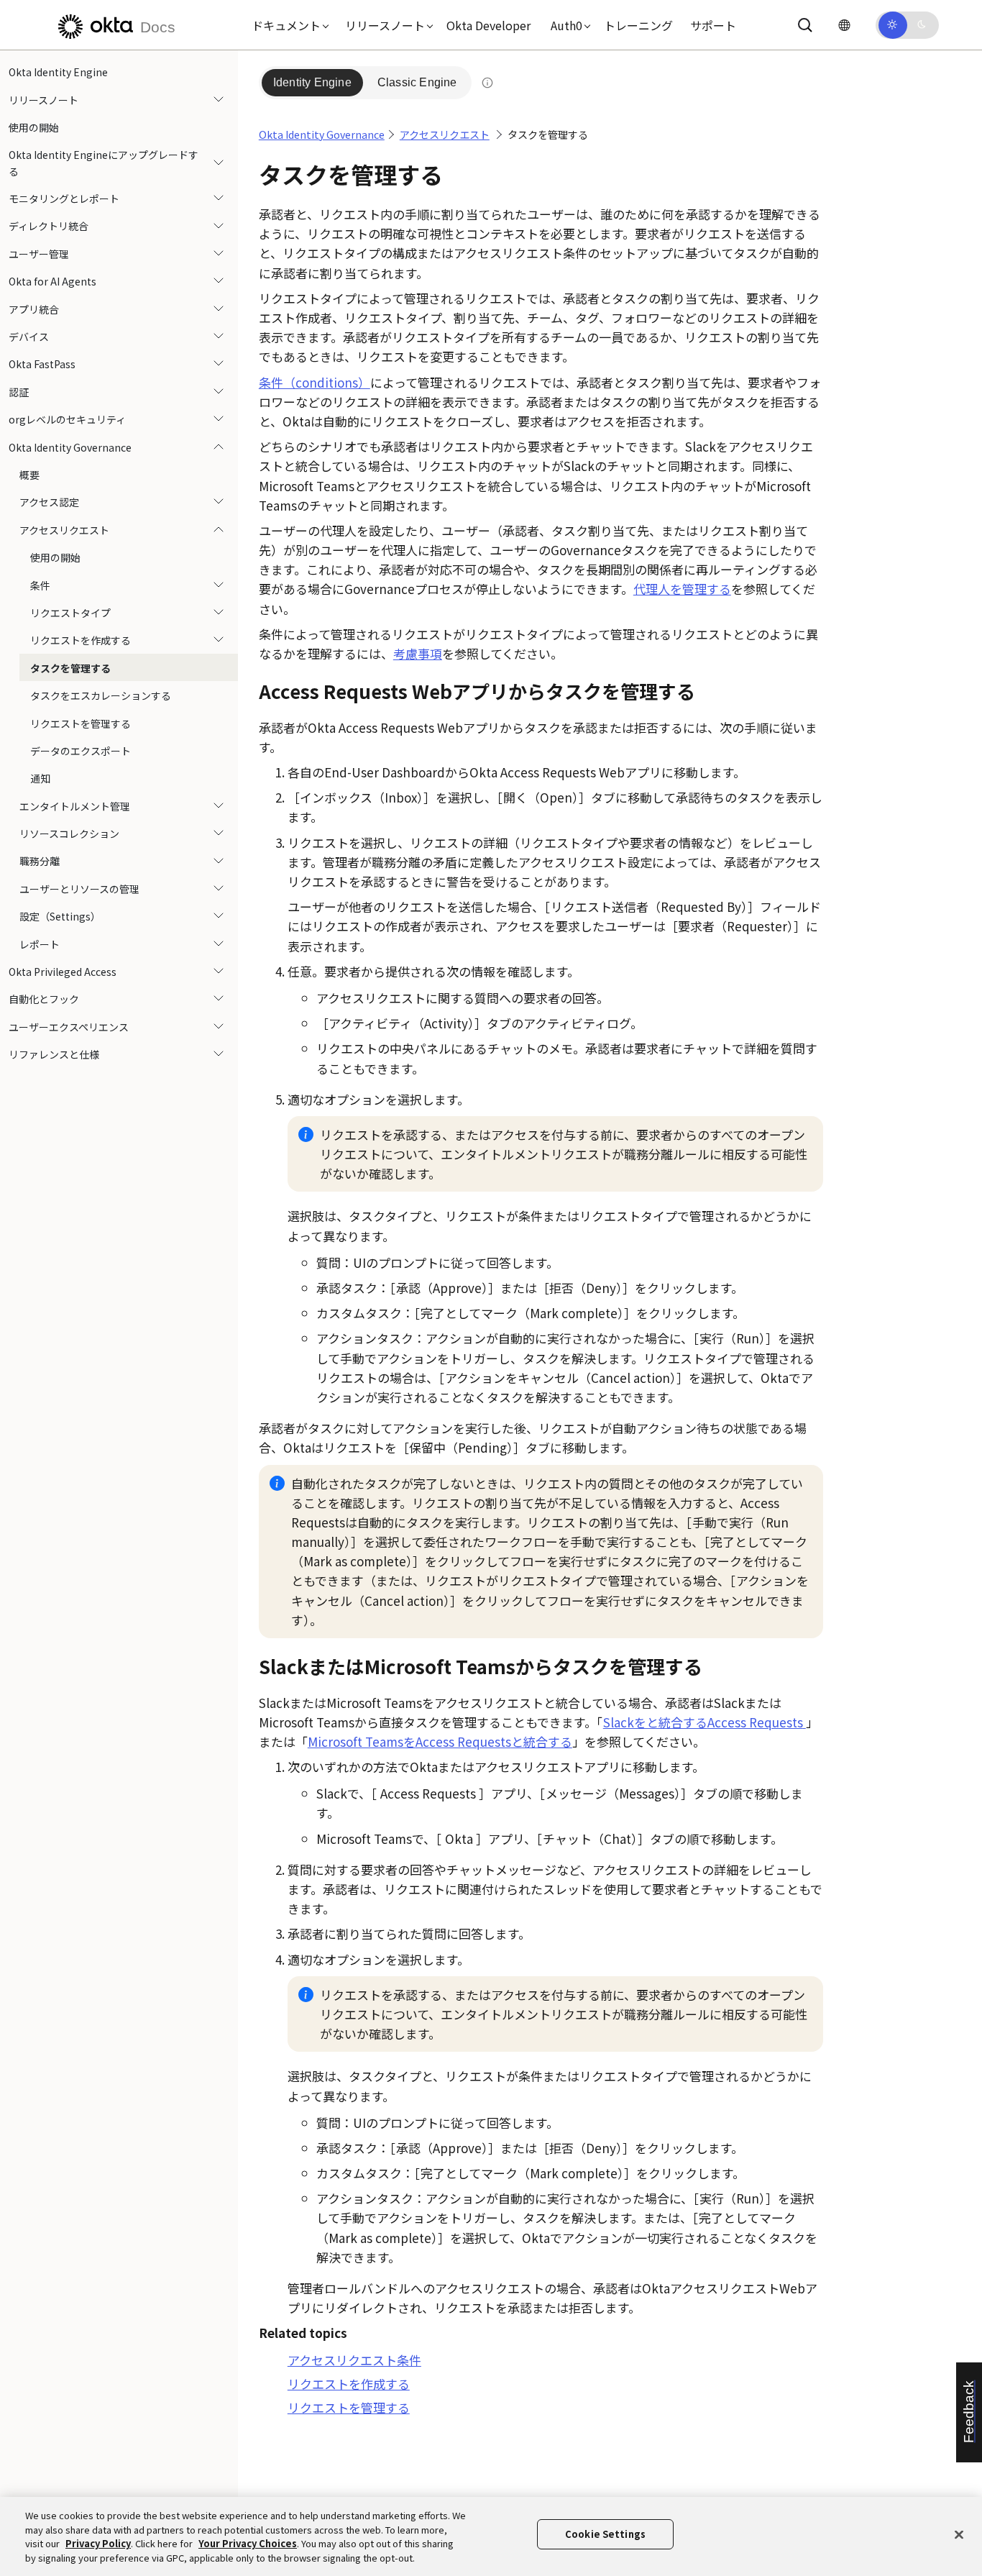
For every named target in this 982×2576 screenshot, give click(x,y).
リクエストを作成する (81, 640)
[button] (287, 25)
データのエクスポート (81, 751)
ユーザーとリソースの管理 (79, 889)
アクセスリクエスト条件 (354, 2360)
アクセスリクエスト (64, 530)
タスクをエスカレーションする (101, 695)
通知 (40, 778)
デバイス (29, 337)
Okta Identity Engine (58, 72)
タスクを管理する (70, 668)
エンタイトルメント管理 (75, 806)
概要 (29, 475)
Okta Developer (488, 25)
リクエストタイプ (70, 613)
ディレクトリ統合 (49, 226)
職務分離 (40, 861)
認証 (19, 392)
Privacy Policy (98, 2543)
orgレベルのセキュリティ (67, 419)
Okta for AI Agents (52, 281)
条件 (40, 585)
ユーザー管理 (39, 254)
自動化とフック (44, 999)
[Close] (959, 2534)
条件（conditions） (315, 382)
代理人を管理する (682, 589)
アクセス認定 (49, 502)
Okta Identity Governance (70, 447)
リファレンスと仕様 (54, 1054)
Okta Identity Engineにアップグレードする (104, 163)
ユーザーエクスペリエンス (69, 1027)
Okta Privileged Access (63, 972)
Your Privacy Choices (248, 2543)
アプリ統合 (34, 309)
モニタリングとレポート (64, 198)
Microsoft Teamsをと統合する (440, 1741)
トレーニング (638, 25)
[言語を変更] (844, 25)
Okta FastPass (42, 364)
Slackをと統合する (703, 1722)
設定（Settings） (60, 916)
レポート (40, 944)
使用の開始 (34, 127)
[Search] (805, 25)
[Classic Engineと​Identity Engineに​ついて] (487, 83)
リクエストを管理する (81, 723)
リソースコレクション (69, 833)
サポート (713, 25)
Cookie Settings (605, 2534)
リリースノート (43, 99)
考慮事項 (418, 653)
